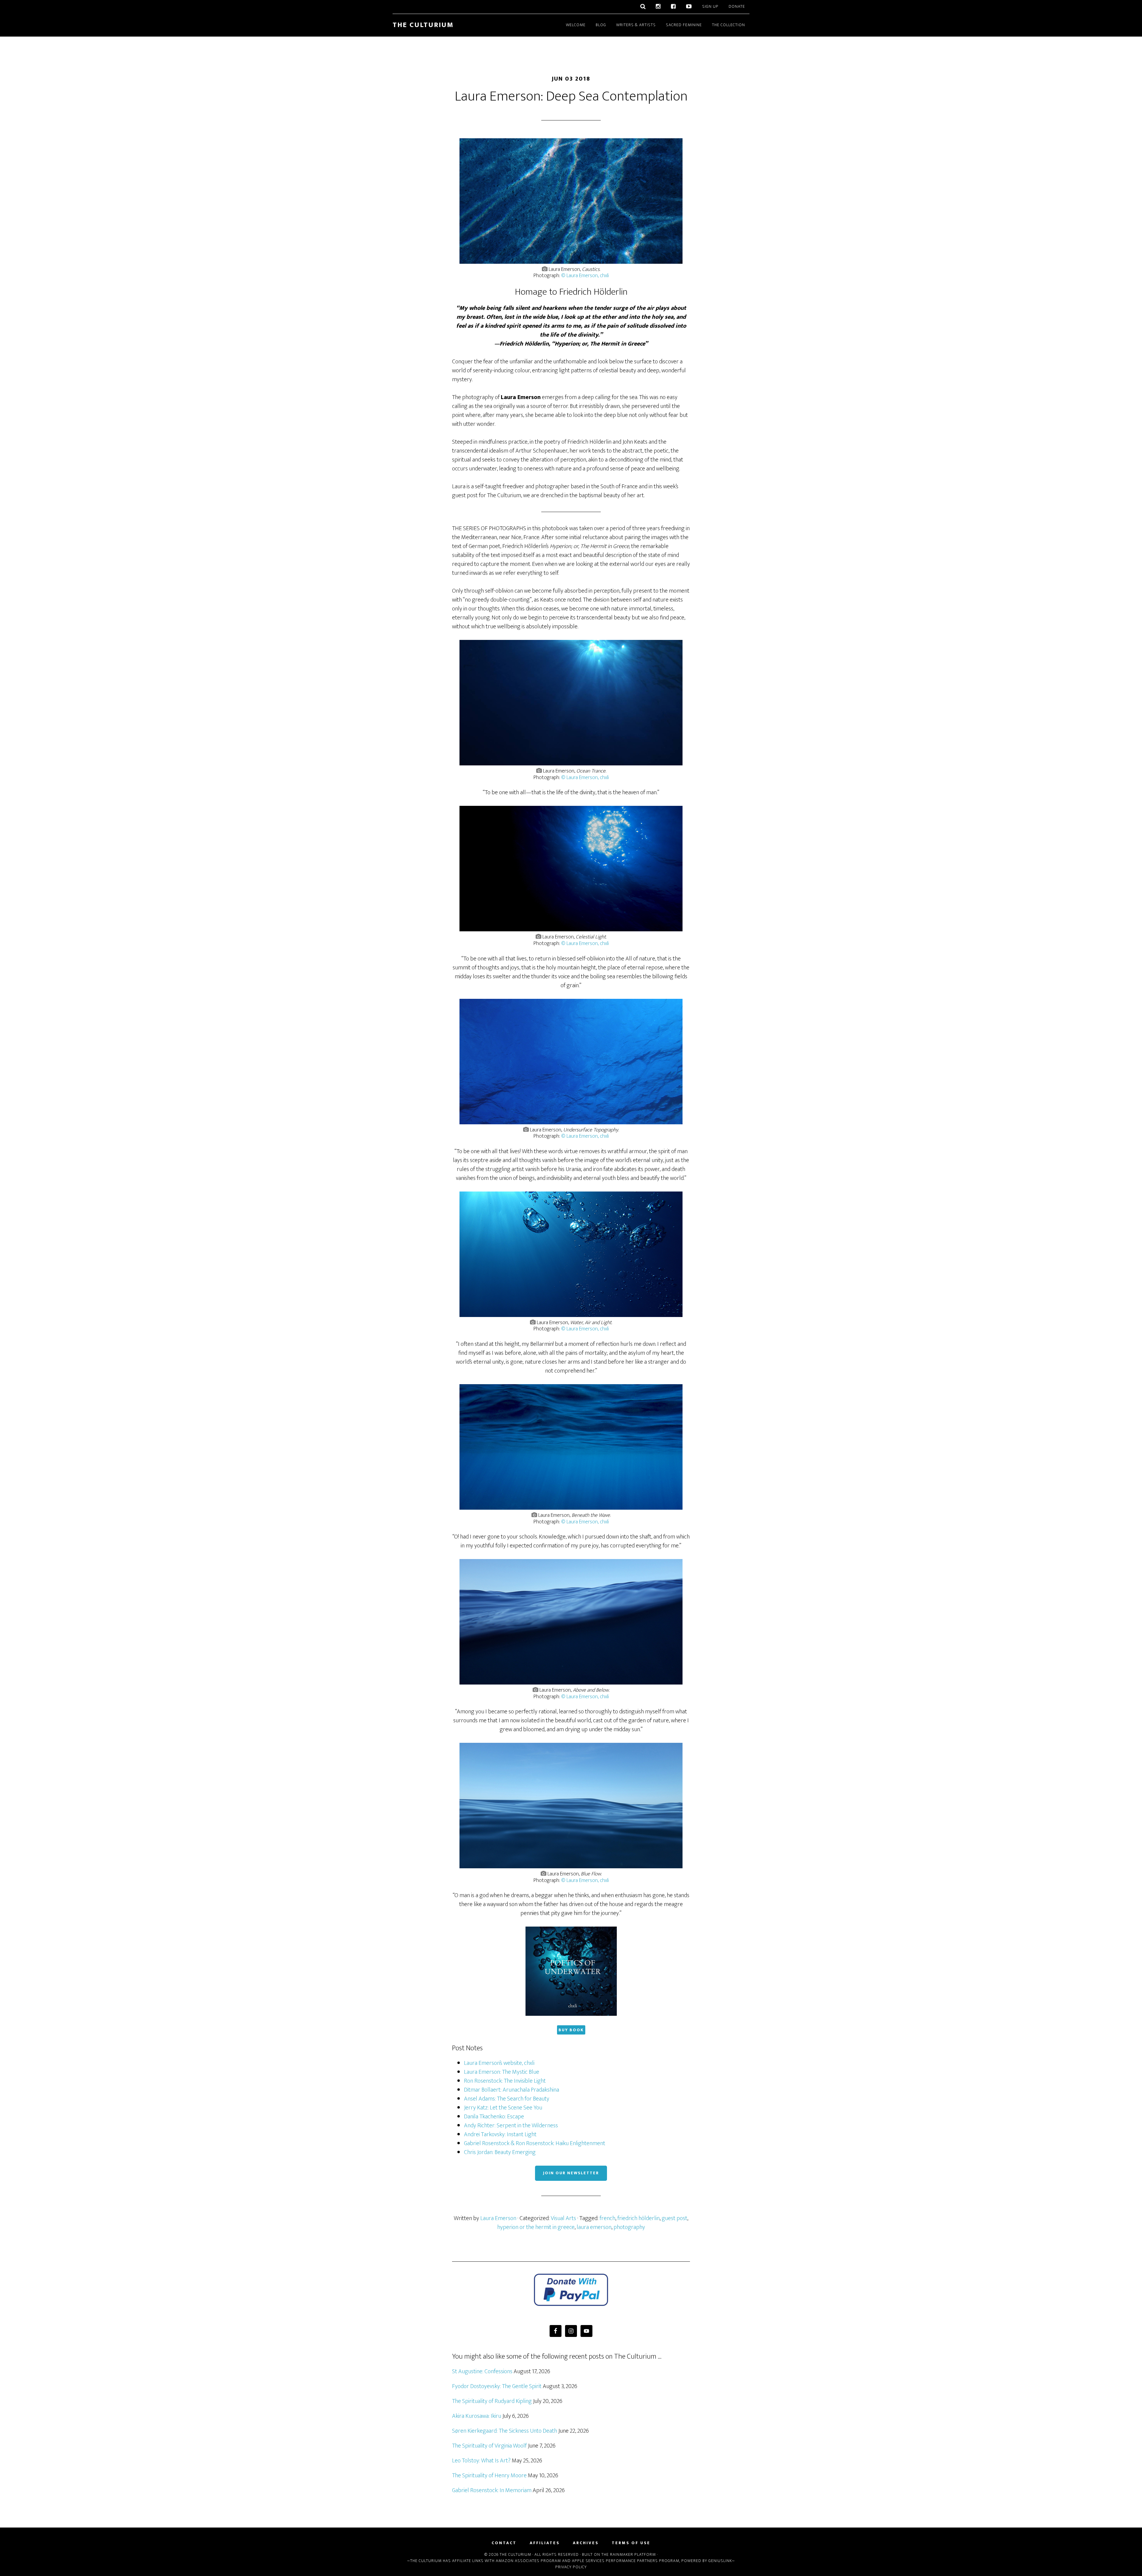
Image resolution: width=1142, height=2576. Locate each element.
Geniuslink (720, 2561)
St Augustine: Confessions (482, 2371)
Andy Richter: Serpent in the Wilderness (511, 2126)
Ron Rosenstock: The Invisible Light (505, 2081)
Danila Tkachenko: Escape (494, 2117)
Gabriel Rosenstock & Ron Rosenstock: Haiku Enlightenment (535, 2143)
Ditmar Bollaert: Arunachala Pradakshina (512, 2090)
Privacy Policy (571, 2567)
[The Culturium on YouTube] (689, 7)
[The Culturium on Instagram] (658, 7)
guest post (674, 2218)
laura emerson (594, 2227)
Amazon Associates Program (528, 2561)
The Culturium (423, 25)
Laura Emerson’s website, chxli (499, 2063)
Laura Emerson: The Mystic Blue (502, 2072)
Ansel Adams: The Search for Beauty (507, 2099)
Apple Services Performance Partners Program (626, 2561)
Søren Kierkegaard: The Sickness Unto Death (505, 2431)
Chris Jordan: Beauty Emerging (500, 2152)
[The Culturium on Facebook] (673, 7)
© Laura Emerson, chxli (585, 276)
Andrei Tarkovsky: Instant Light (500, 2134)
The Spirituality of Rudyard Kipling (492, 2401)
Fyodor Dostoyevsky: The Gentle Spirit (497, 2386)
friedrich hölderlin (639, 2218)
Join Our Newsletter (571, 2173)
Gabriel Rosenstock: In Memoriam (492, 2490)
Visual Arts (563, 2218)
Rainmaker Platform (633, 2554)
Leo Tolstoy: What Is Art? (481, 2461)
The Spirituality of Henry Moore (489, 2475)
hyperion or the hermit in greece (536, 2227)
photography (629, 2227)
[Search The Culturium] (643, 7)
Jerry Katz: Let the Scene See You (503, 2108)
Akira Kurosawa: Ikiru (477, 2416)
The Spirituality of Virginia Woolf (489, 2446)
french (607, 2218)
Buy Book (571, 2030)
